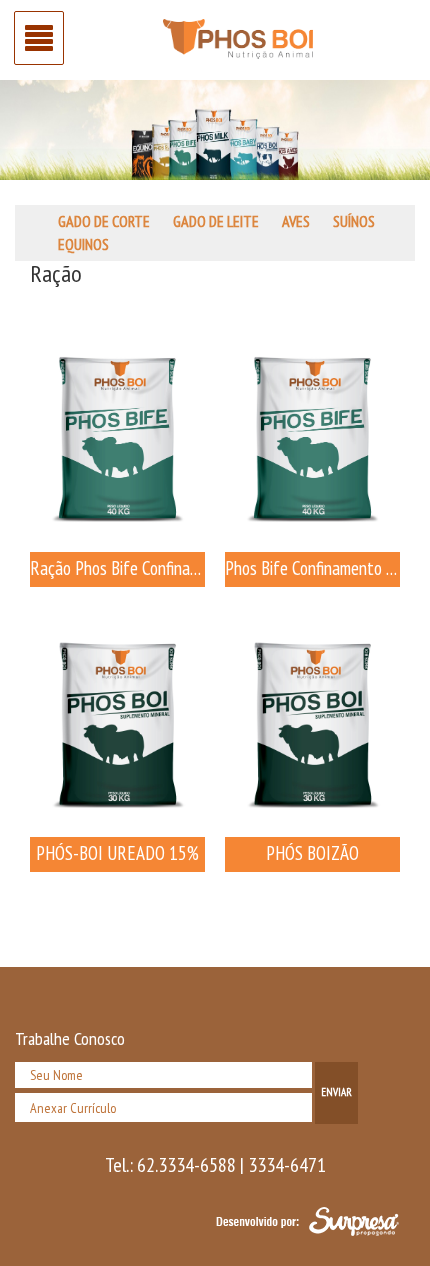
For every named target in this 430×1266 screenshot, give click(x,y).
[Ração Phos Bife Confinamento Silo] (117, 437)
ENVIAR (336, 1092)
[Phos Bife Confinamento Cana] (312, 437)
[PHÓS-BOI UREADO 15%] (117, 722)
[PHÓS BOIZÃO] (312, 722)
